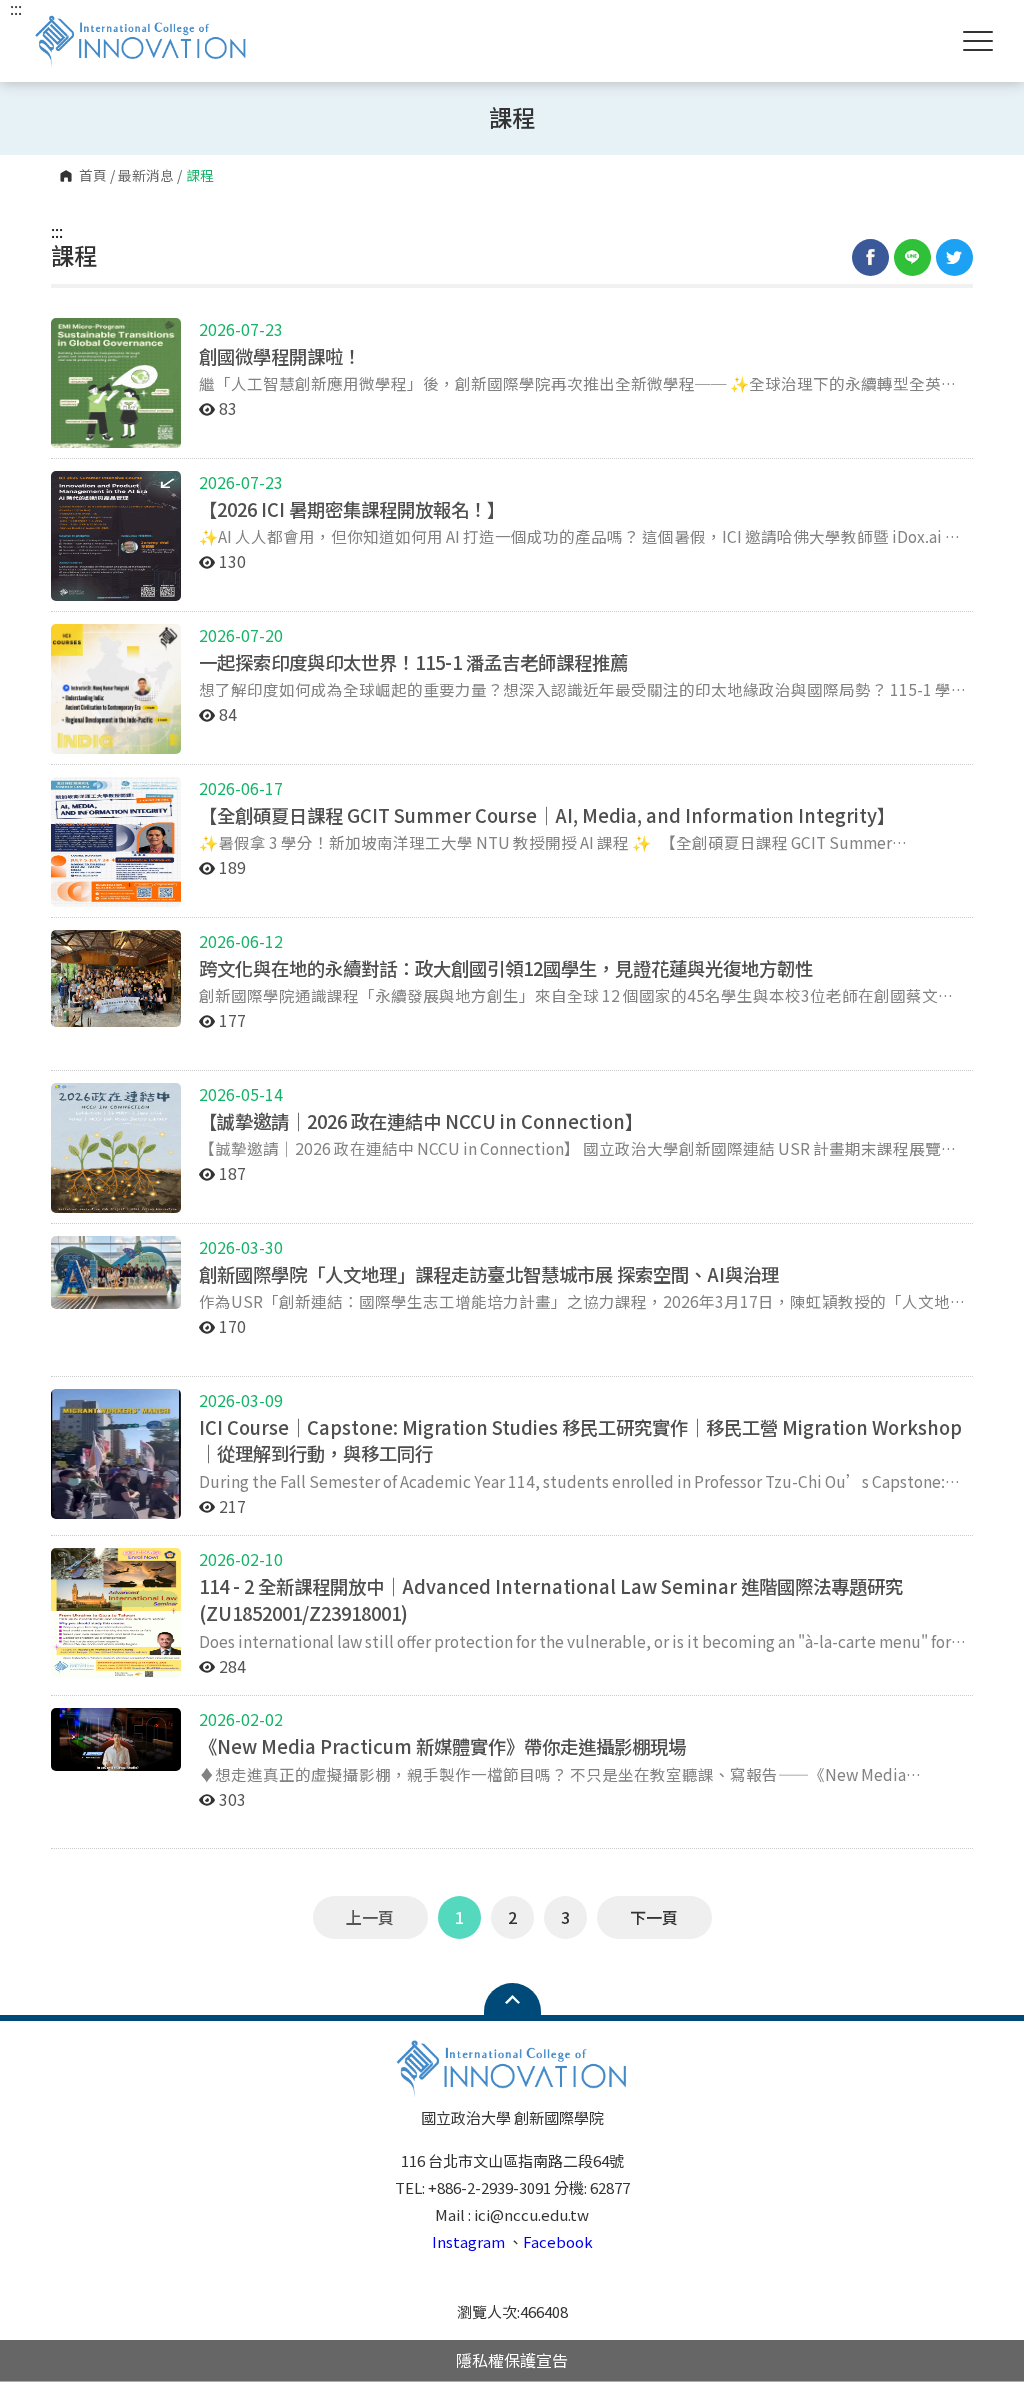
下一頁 (654, 1917)
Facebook (558, 2241)
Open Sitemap (512, 1999)
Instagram (468, 2241)
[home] (141, 40)
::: (57, 231)
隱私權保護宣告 (512, 2360)
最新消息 (146, 176)
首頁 (93, 176)
